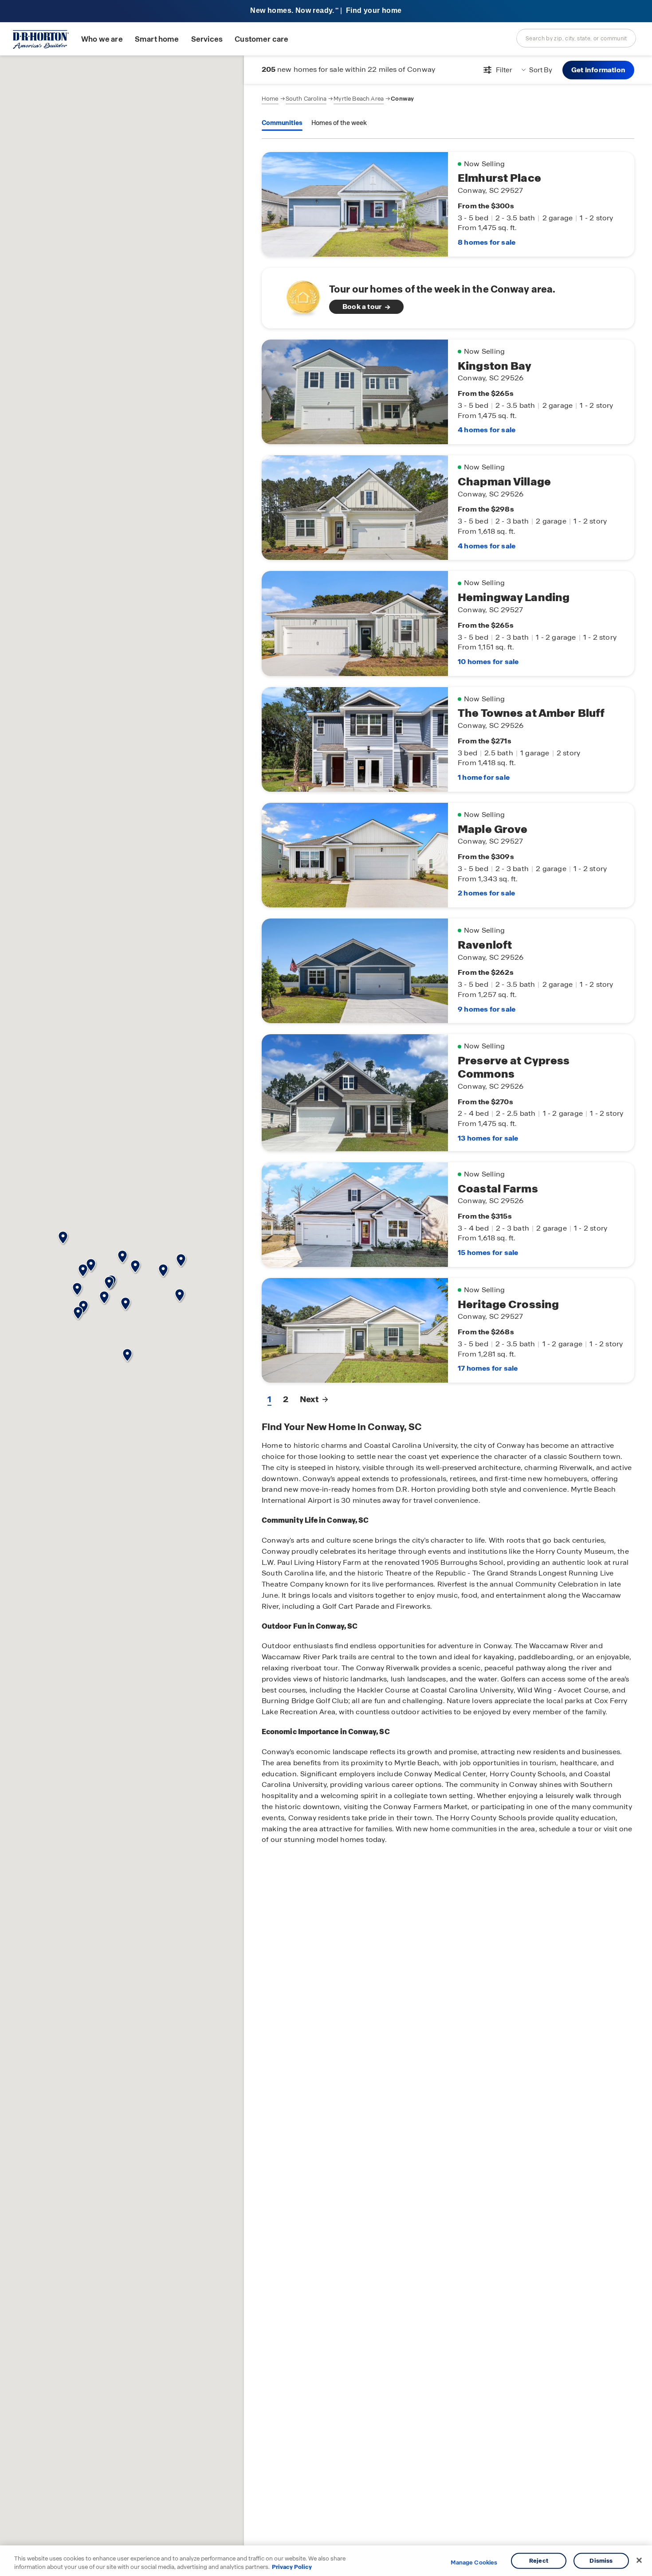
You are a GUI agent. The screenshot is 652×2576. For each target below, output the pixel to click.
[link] (448, 298)
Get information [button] (598, 70)
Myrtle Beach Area (359, 99)
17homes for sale (488, 1368)
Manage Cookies (474, 2563)
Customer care (261, 39)
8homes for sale (487, 242)
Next (309, 1399)
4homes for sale (487, 430)
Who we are (102, 39)
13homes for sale (488, 1138)
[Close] (639, 2560)
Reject (539, 2561)
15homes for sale (488, 1253)
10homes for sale (488, 662)
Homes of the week (339, 123)
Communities (282, 123)
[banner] (326, 11)
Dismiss (601, 2561)
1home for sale (484, 777)
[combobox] (576, 38)
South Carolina (306, 99)
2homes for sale (486, 893)
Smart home (157, 39)
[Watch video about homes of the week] (299, 295)
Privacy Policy (292, 2567)
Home (270, 99)
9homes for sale (487, 1009)
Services (207, 39)
